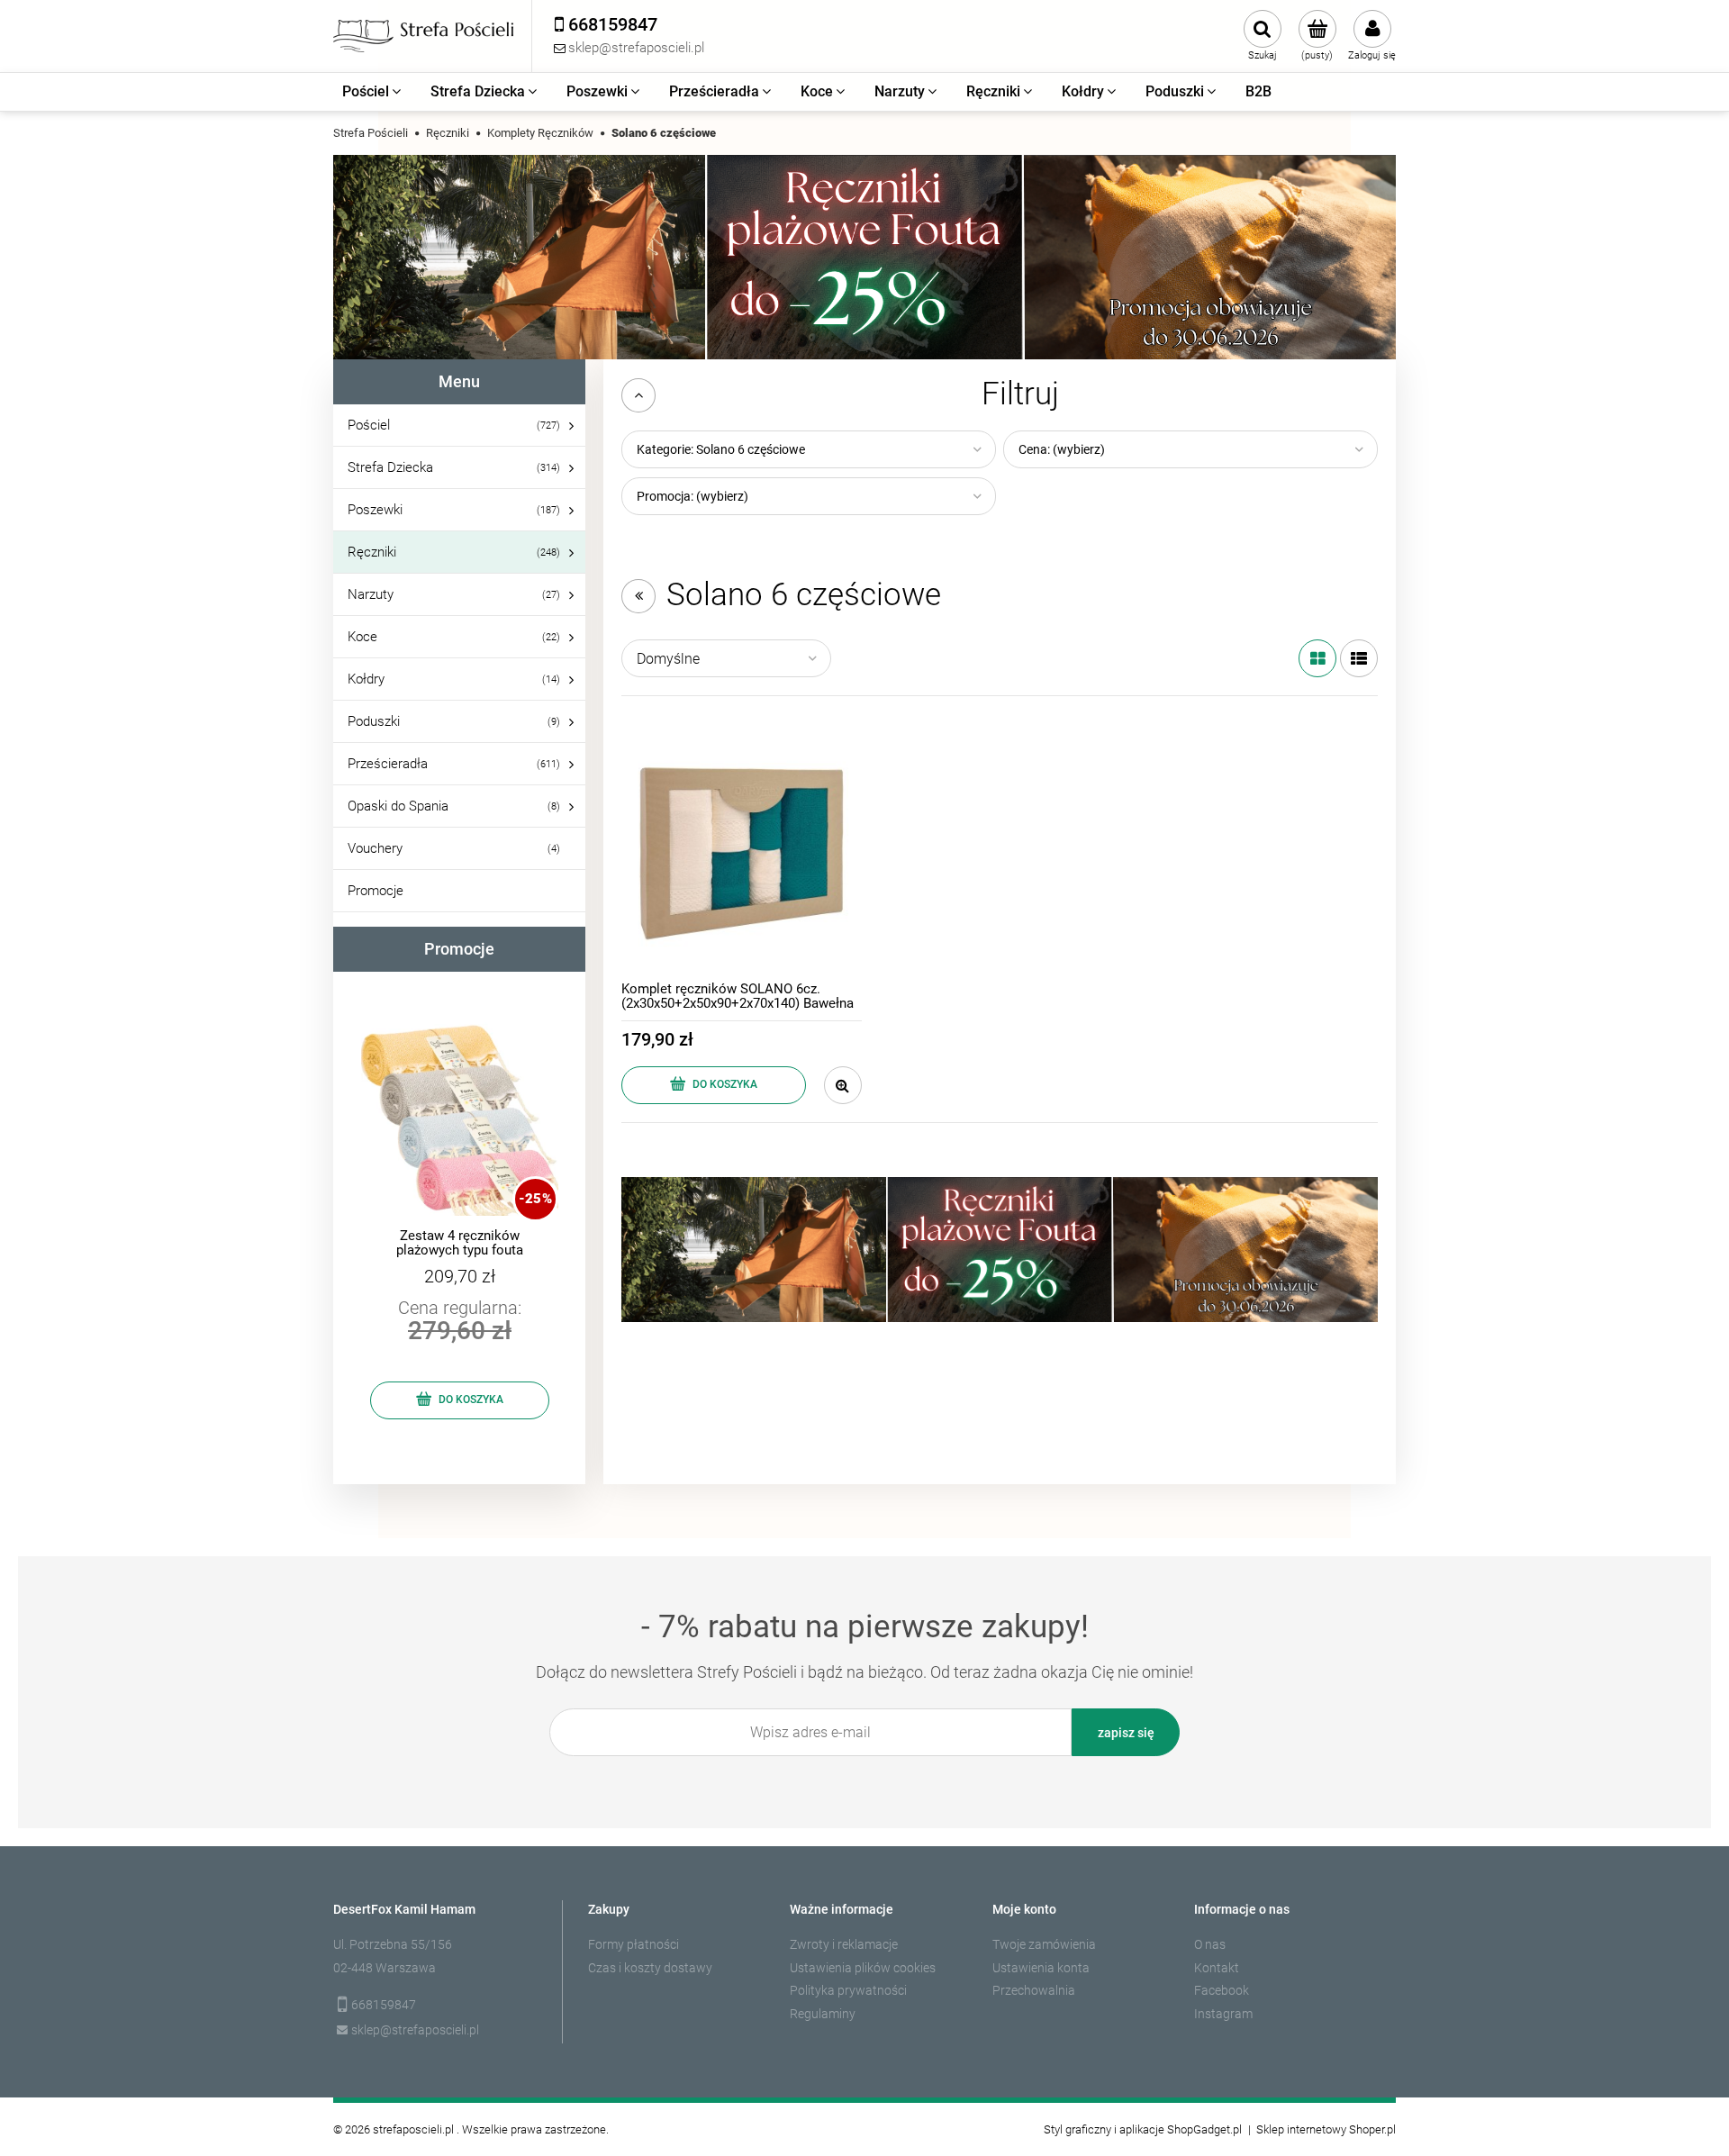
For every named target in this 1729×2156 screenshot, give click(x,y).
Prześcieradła (388, 764)
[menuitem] (373, 92)
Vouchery (375, 848)
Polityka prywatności (848, 1990)
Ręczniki (372, 552)
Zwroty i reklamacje (844, 1944)
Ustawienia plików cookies (863, 1968)
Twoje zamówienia (1044, 1944)
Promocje (376, 891)
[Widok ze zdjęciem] (1317, 658)
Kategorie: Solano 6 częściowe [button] (721, 449)
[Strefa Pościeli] (423, 36)
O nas (1210, 1944)
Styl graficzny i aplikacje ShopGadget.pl (1143, 2129)
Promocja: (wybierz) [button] (693, 496)
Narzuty (371, 594)
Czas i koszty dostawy (650, 1968)
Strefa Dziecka (390, 467)
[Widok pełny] (1359, 658)
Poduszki (374, 721)
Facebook (1222, 1990)
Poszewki (375, 510)
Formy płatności (634, 1944)
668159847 (384, 2005)
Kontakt (1217, 1968)
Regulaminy (823, 2014)
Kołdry (366, 679)
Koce (362, 637)
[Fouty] (864, 256)
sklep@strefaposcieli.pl (415, 2030)
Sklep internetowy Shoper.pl (1326, 2129)
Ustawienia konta (1041, 1968)
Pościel (369, 425)
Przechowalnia (1034, 1990)
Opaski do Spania (398, 806)
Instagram (1223, 2014)
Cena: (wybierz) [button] (1062, 449)
